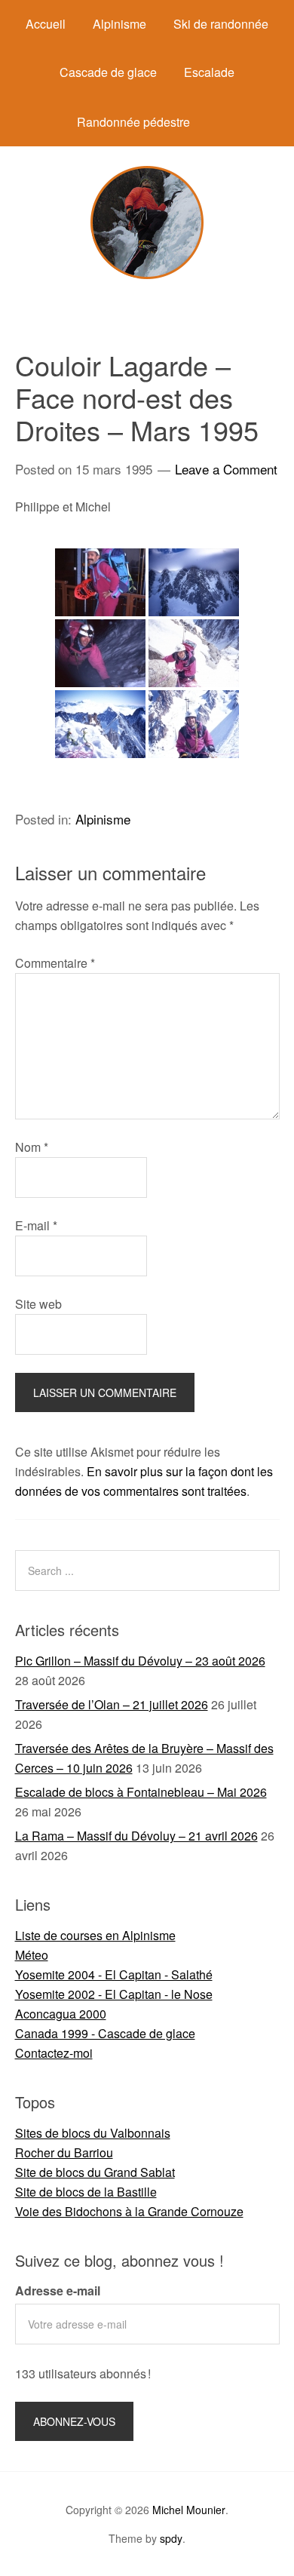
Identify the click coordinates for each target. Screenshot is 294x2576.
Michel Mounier (189, 2510)
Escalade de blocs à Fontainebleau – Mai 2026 (141, 1792)
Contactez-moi (54, 2053)
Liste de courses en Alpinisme (95, 1935)
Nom (32, 1147)
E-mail (36, 1225)
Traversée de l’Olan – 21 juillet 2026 (112, 1704)
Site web (38, 1304)
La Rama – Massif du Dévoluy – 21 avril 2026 (136, 1836)
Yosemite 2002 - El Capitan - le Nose (114, 1994)
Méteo (32, 1955)
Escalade (209, 72)
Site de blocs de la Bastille (86, 2192)
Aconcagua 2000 (61, 2014)
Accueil (46, 24)
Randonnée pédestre (133, 122)
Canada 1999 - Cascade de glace (105, 2033)
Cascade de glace (108, 72)
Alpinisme (119, 24)
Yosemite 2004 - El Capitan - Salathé (114, 1974)
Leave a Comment (226, 469)
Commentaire (55, 963)
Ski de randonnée (221, 24)
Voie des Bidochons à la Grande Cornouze (129, 2211)
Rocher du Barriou (64, 2152)
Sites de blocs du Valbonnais (93, 2133)
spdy (171, 2538)
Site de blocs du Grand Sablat (95, 2172)
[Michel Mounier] (147, 274)
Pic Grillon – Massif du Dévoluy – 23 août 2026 (140, 1661)
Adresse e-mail (58, 2290)
